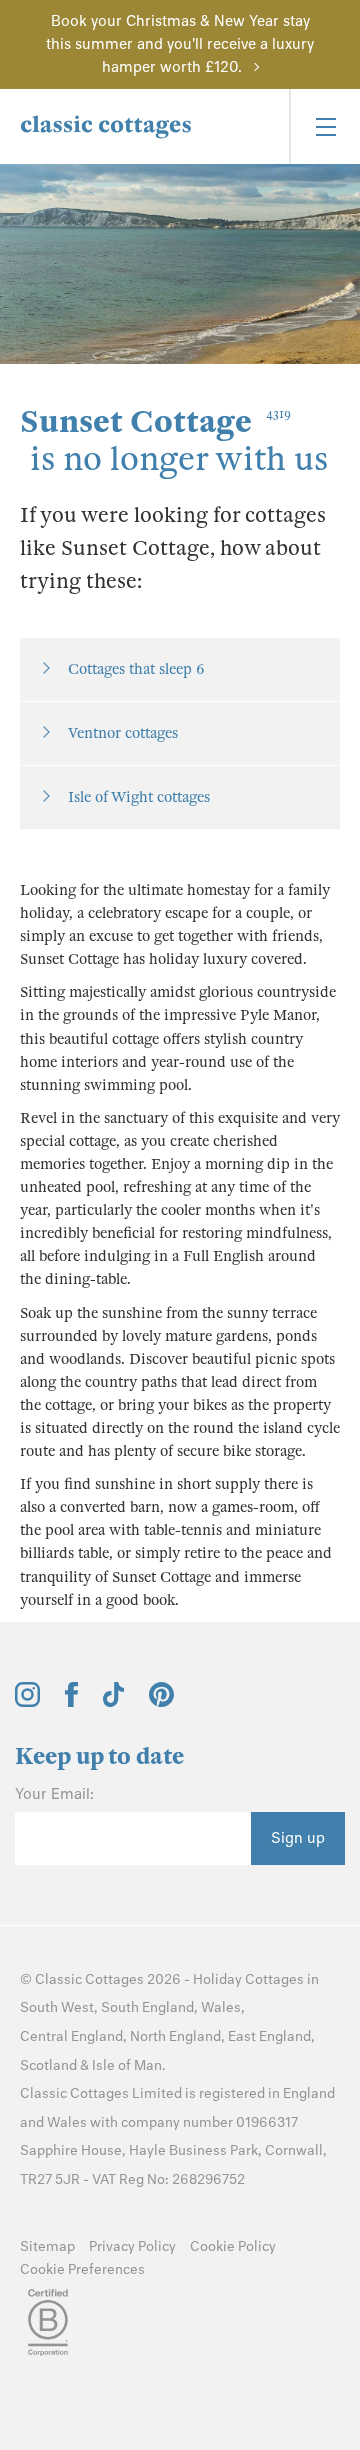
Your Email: (54, 1794)
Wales (221, 2007)
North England (175, 2036)
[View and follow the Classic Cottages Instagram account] (27, 1702)
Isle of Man (127, 2065)
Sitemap (47, 2246)
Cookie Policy (233, 2246)
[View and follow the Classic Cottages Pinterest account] (161, 1702)
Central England (71, 2036)
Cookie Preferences (82, 2269)
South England (147, 2007)
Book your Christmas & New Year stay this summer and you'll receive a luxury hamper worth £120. (180, 44)
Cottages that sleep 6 (136, 669)
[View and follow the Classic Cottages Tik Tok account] (114, 1702)
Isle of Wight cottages (139, 797)
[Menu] (324, 126)
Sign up (298, 1838)
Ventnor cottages (123, 733)
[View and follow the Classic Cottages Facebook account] (71, 1702)
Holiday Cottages (248, 1979)
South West (57, 2007)
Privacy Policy (132, 2246)
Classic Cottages (89, 1979)
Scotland (48, 2065)
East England (269, 2036)
